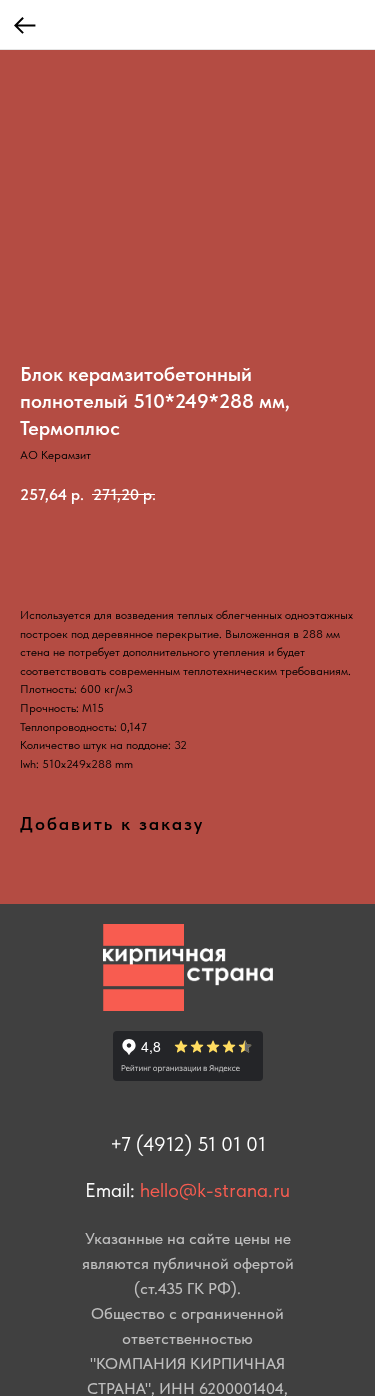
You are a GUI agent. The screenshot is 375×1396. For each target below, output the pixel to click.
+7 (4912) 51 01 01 (188, 1144)
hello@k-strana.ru (215, 1190)
